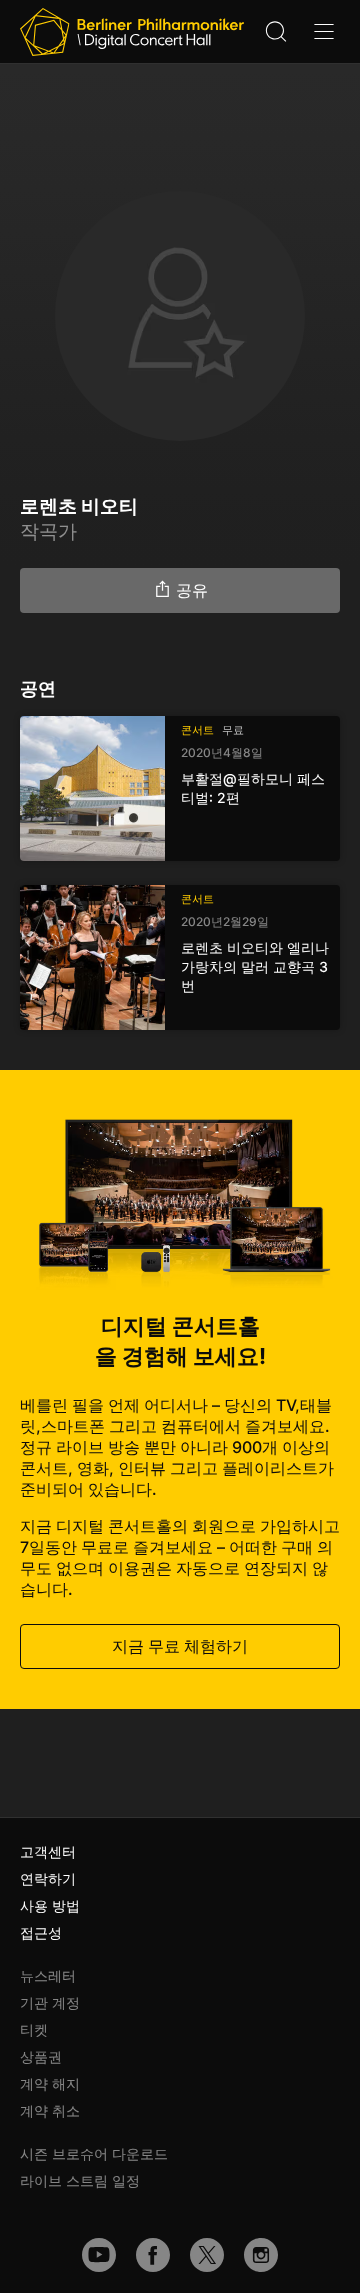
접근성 (41, 1932)
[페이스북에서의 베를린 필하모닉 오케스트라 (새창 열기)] (153, 2255)
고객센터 (48, 1851)
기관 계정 (50, 2002)
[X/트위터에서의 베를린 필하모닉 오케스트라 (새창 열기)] (207, 2255)
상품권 (41, 2056)
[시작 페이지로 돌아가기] (132, 32)
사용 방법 (50, 1905)
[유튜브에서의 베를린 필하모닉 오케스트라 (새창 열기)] (99, 2255)
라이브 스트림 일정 (80, 2180)
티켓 (34, 2029)
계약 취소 (50, 2110)
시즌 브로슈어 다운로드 (94, 2153)
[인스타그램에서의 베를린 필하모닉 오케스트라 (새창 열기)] (261, 2255)
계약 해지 (50, 2083)
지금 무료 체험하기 (180, 1646)
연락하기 (48, 1878)
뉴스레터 (48, 1975)
